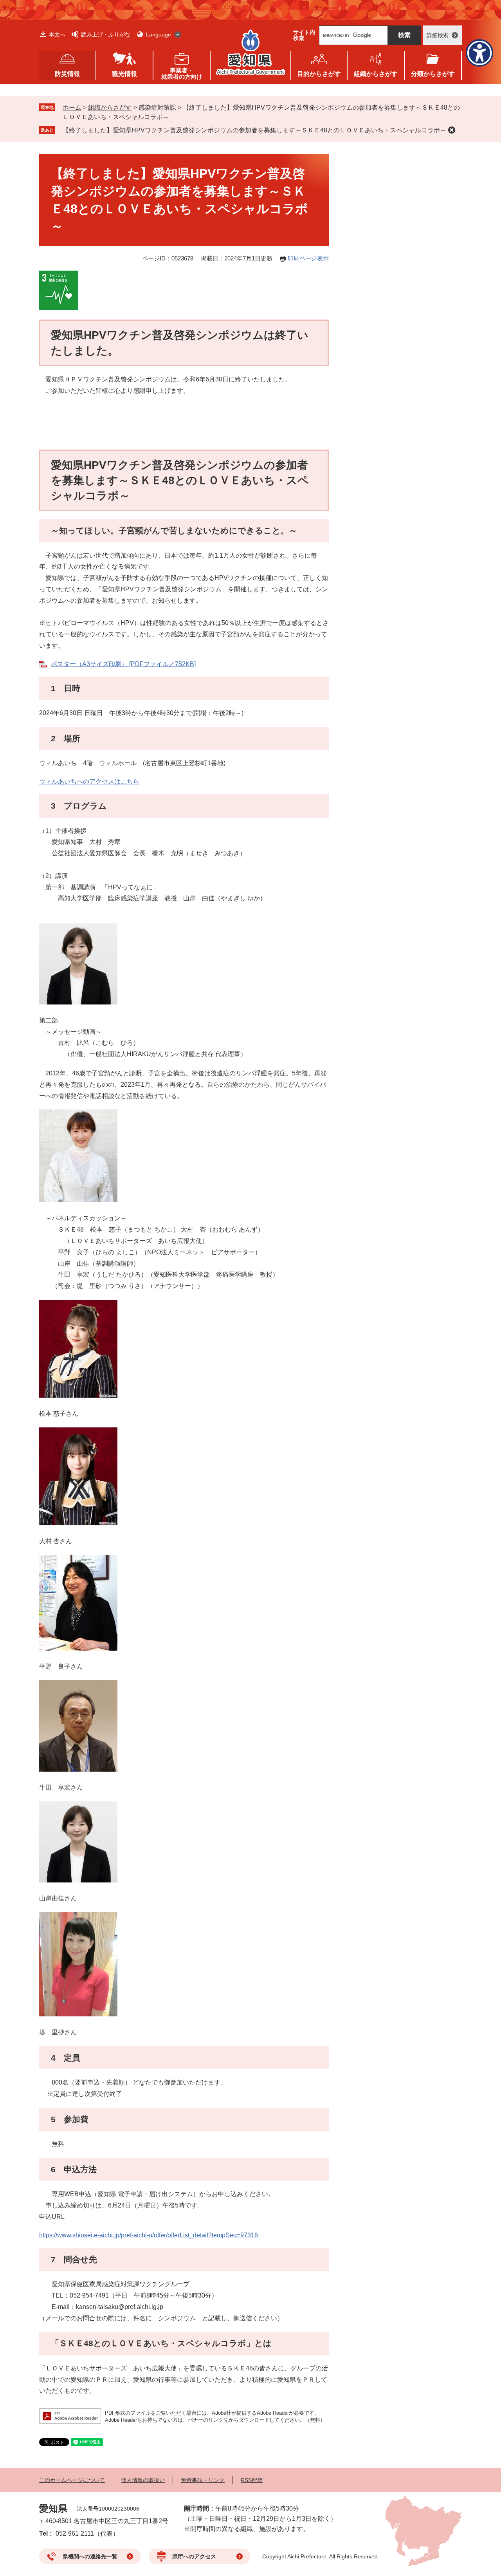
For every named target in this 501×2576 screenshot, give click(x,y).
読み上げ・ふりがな (106, 34)
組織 (376, 74)
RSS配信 (252, 2480)
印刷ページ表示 (308, 258)
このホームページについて (72, 2480)
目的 (319, 74)
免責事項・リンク (203, 2480)
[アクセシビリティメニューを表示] (479, 53)
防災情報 (67, 74)
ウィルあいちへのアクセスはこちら (89, 781)
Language (159, 34)
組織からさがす (110, 107)
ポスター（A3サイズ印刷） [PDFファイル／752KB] (123, 664)
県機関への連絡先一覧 (90, 2556)
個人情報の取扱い (143, 2480)
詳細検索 (438, 35)
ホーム (72, 107)
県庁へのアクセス (194, 2556)
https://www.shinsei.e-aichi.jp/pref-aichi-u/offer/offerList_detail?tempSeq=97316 (149, 2235)
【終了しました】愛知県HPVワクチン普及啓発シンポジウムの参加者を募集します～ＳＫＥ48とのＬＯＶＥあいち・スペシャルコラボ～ (254, 130)
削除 (452, 130)
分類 (433, 74)
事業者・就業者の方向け (182, 73)
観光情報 (124, 74)
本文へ (57, 34)
